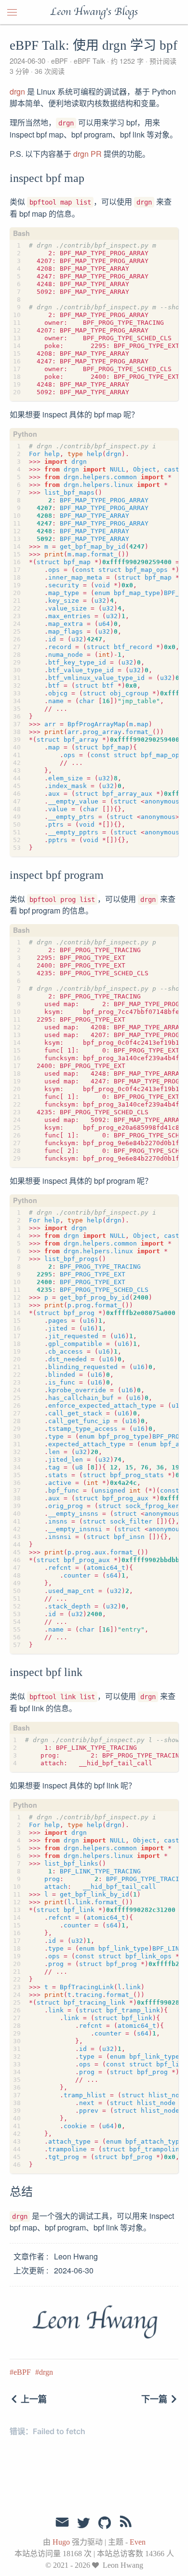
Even (138, 2542)
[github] (105, 2523)
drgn (17, 91)
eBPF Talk (89, 61)
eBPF (60, 61)
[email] (62, 2522)
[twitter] (83, 2523)
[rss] (126, 2523)
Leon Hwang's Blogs (94, 12)
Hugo (61, 2542)
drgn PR (87, 154)
